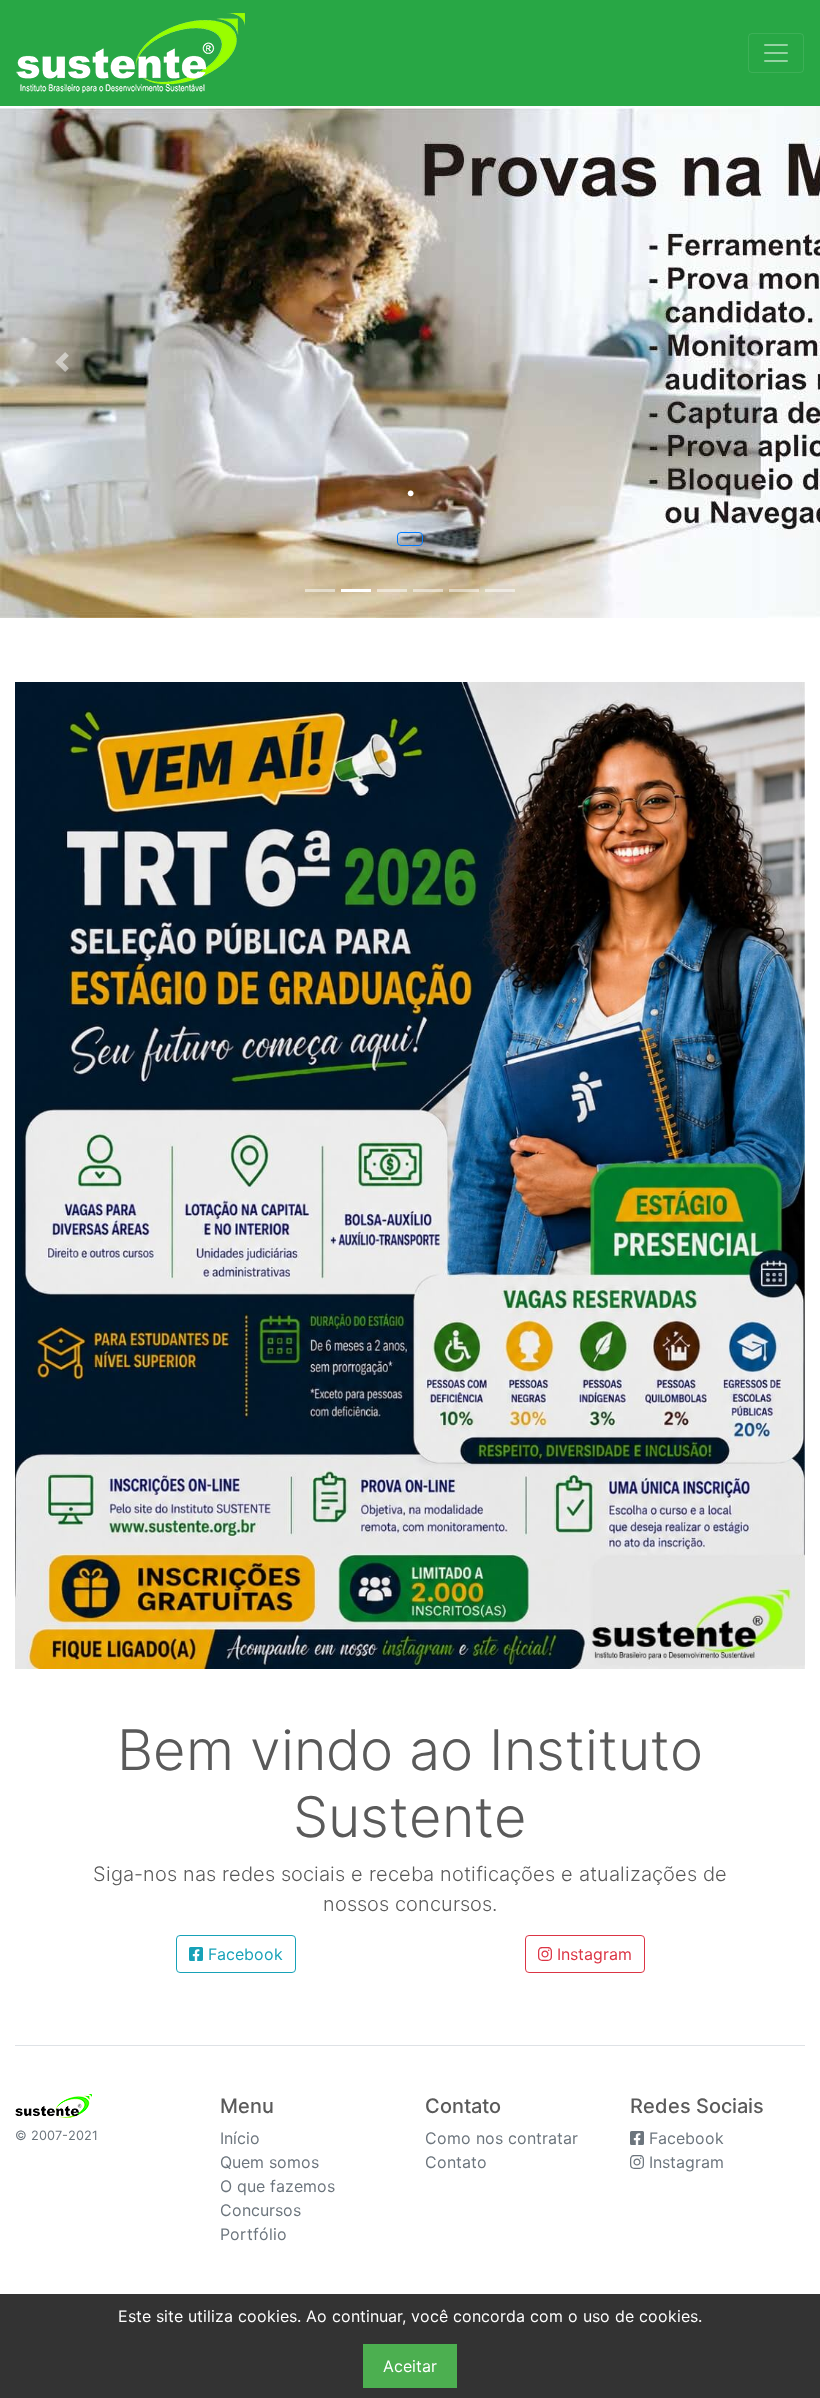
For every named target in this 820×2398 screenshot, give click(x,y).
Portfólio (253, 2234)
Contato (456, 2162)
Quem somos (269, 2162)
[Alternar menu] (776, 53)
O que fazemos (277, 2186)
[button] (61, 362)
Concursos (260, 2210)
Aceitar (410, 2366)
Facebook (243, 1954)
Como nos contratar (501, 2138)
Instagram (592, 1954)
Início (240, 2138)
